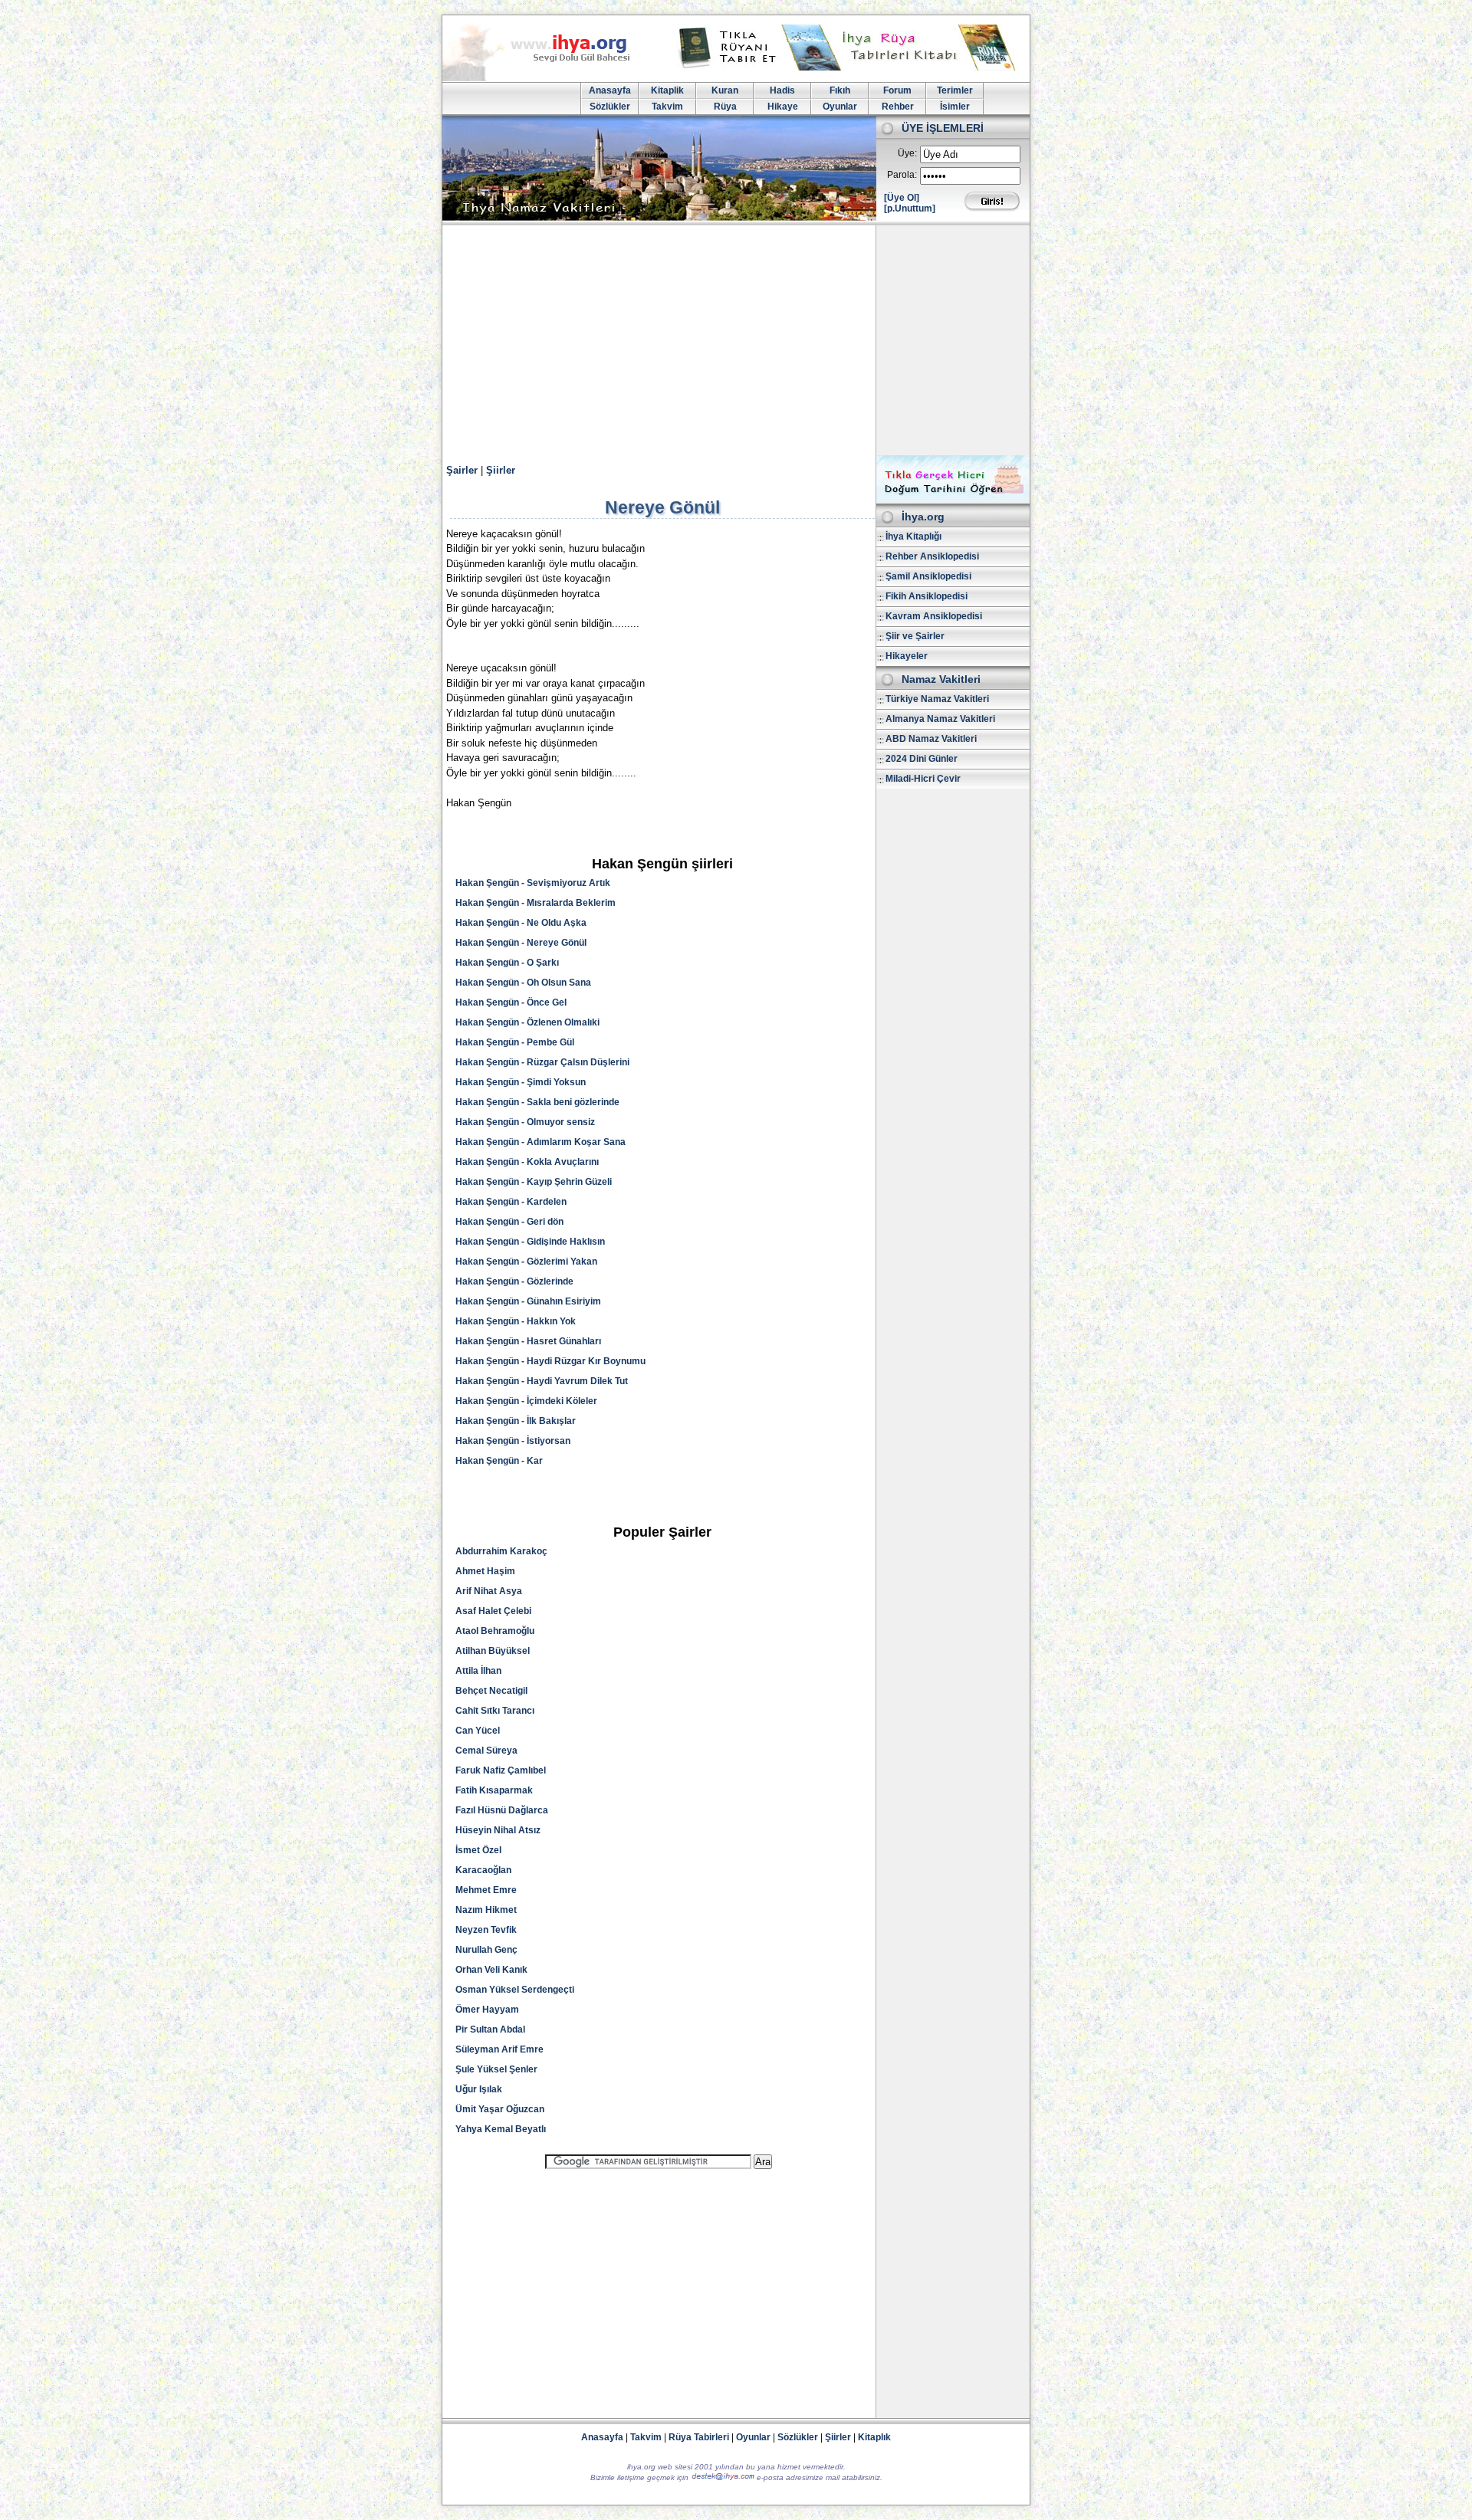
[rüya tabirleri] (850, 67)
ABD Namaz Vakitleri (931, 739)
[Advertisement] (736, 340)
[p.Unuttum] (910, 208)
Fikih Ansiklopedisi (927, 596)
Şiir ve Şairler (915, 636)
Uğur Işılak (479, 2089)
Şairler (462, 470)
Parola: (902, 175)
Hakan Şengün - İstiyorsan (513, 1441)
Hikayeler (907, 656)
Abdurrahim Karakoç (501, 1551)
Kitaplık (874, 2437)
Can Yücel (478, 1731)
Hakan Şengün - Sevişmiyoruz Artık (533, 883)
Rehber (898, 107)
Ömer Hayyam (487, 2010)
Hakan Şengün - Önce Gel (511, 1002)
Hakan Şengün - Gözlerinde (514, 1281)
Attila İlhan (478, 1671)
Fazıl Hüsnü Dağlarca (502, 1810)
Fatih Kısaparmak (494, 1790)
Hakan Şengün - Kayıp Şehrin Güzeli (534, 1182)
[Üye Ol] (902, 198)
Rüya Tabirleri (699, 2437)
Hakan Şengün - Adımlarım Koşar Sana (540, 1142)
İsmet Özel (478, 1850)
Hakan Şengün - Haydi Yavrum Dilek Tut (542, 1381)
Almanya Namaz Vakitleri (940, 719)
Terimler (955, 90)
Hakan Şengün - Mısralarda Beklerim (536, 903)
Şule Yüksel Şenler (496, 2069)
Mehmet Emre (486, 1890)
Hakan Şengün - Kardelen (511, 1202)
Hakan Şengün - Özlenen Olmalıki (527, 1022)
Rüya (725, 107)
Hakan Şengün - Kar (499, 1461)
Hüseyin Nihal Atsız (498, 1830)
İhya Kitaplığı (913, 536)
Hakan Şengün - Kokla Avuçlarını (527, 1162)
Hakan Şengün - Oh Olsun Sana (523, 983)
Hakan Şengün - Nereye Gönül (521, 943)
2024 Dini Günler (922, 759)
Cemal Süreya (486, 1751)
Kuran (725, 90)
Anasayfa (610, 90)
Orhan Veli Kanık (491, 1970)
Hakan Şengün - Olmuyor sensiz (525, 1122)
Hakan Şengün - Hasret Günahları (528, 1341)
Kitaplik (667, 90)
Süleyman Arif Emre (499, 2049)
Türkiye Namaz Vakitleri (937, 699)
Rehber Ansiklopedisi (932, 556)
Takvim (667, 107)
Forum (897, 90)
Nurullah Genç (486, 1950)
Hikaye (783, 107)
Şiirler (501, 470)
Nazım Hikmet (486, 1910)
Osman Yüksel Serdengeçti (515, 1990)
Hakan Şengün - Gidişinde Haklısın (530, 1242)
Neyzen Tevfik (486, 1930)
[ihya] (550, 78)
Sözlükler (610, 107)
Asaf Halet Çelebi (493, 1611)
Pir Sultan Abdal (490, 2029)
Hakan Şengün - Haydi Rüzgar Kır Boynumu (550, 1361)
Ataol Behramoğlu (495, 1631)
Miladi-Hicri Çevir (923, 779)
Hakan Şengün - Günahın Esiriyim (528, 1301)
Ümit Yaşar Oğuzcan (500, 2109)
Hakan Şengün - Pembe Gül (515, 1042)
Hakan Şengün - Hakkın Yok (516, 1321)
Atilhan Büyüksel (493, 1651)
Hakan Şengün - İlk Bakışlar (516, 1421)
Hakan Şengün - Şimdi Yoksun (521, 1082)
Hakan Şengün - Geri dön (509, 1222)
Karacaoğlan (483, 1870)
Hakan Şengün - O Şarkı (507, 963)
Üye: (907, 153)
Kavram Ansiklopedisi (934, 616)
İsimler (955, 107)
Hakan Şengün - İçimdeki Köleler (526, 1401)
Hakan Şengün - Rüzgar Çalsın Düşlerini (542, 1062)
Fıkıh (840, 90)
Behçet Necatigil (491, 1691)
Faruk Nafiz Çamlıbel (501, 1770)
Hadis (782, 90)
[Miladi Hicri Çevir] (953, 498)
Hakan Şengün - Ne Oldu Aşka (521, 923)
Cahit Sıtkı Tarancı (495, 1711)
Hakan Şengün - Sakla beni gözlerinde (537, 1102)
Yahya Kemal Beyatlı (501, 2129)
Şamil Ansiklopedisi (928, 576)
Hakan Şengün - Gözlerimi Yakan (526, 1262)
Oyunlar (840, 107)
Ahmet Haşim (485, 1571)
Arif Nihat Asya (489, 1591)
